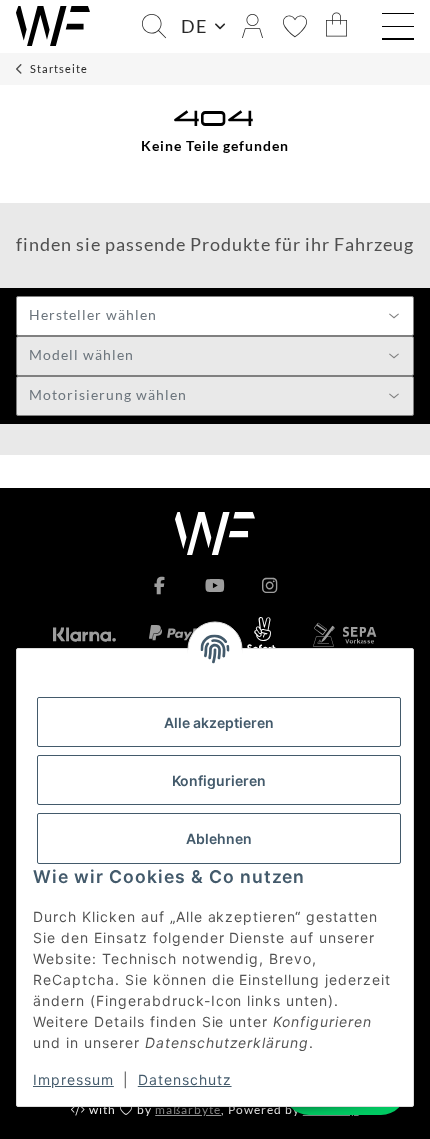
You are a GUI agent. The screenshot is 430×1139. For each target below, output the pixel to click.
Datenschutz (185, 1079)
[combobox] (215, 316)
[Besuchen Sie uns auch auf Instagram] (269, 586)
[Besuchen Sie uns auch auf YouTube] (215, 586)
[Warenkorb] (337, 26)
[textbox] (215, 317)
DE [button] (194, 26)
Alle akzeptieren (219, 722)
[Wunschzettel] (295, 26)
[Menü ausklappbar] (398, 29)
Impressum (73, 1079)
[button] (154, 26)
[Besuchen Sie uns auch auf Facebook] (160, 586)
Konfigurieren (219, 780)
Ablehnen (219, 838)
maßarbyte (188, 1109)
